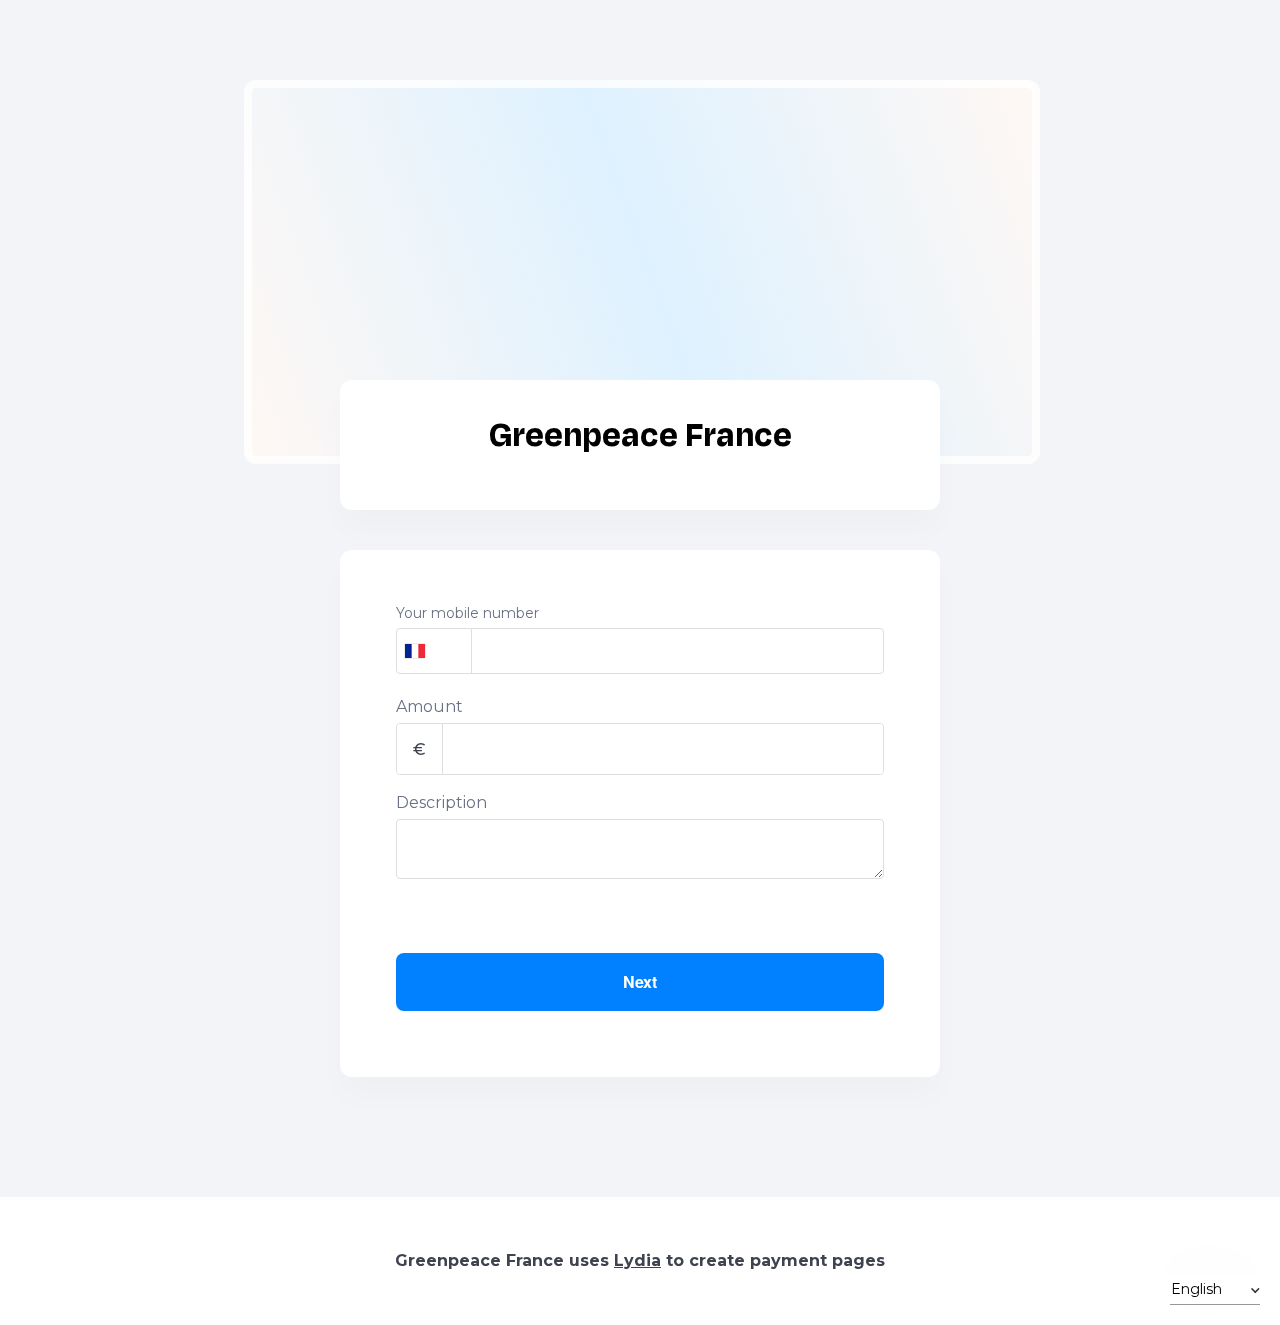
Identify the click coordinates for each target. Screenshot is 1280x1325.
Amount (429, 707)
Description (441, 803)
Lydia (637, 1260)
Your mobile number (467, 613)
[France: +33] (434, 651)
